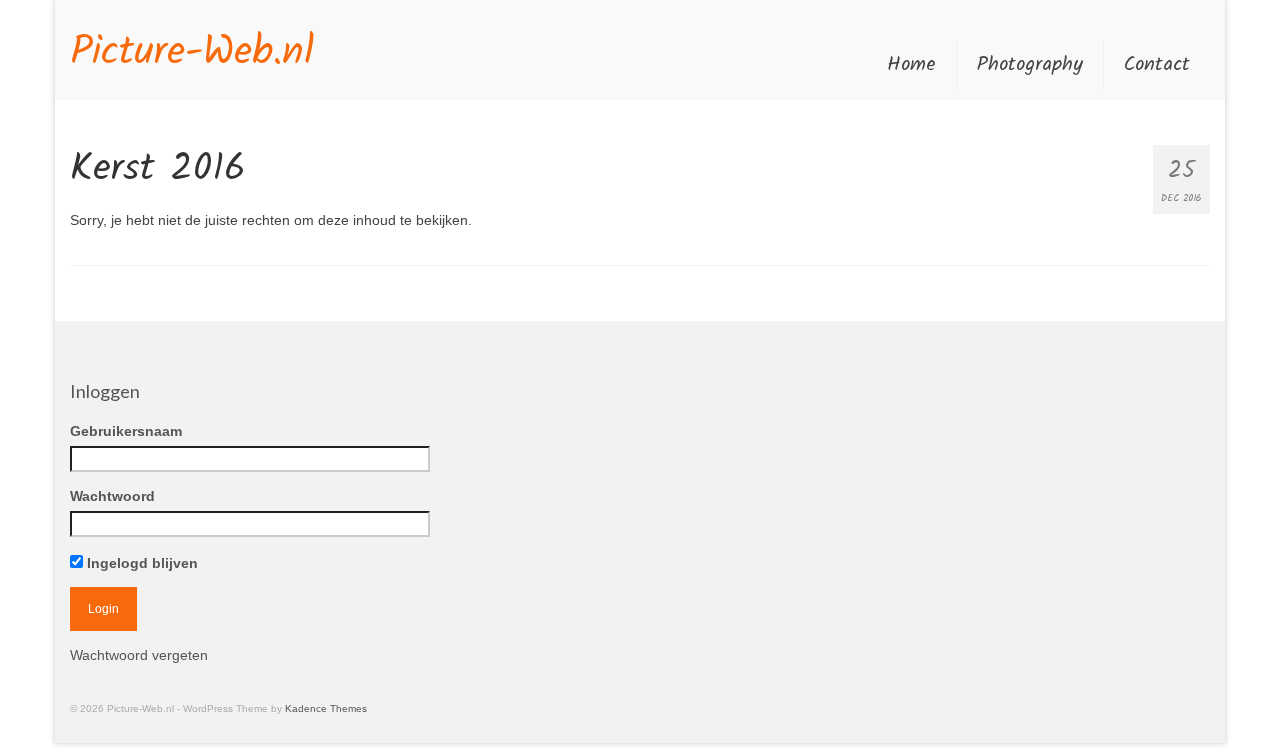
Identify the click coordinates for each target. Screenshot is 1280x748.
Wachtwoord (112, 496)
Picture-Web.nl (192, 53)
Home (911, 65)
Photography (1030, 65)
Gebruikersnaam (126, 431)
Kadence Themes (326, 708)
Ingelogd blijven (140, 563)
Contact (1157, 65)
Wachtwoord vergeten (139, 655)
